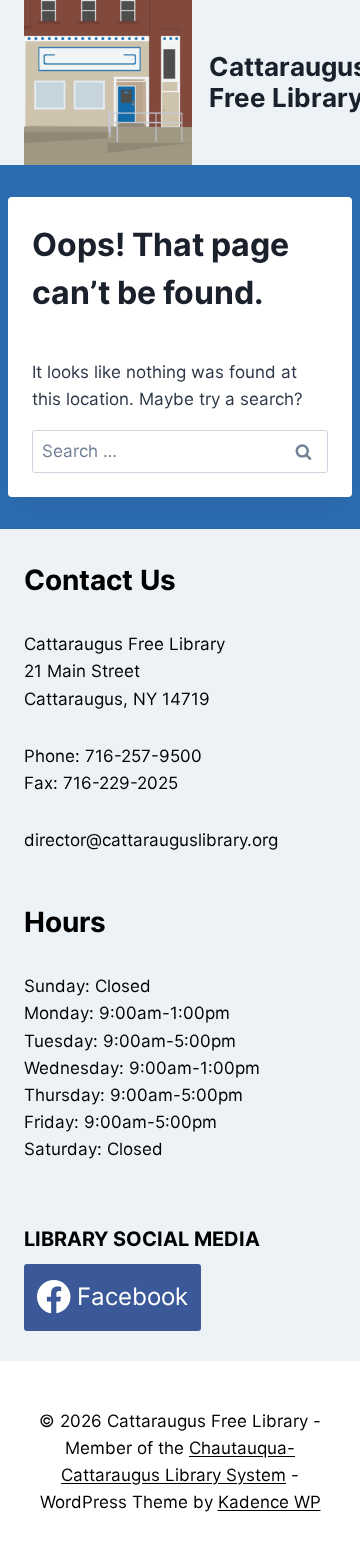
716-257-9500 (143, 756)
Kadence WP (269, 1502)
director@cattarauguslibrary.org (151, 840)
